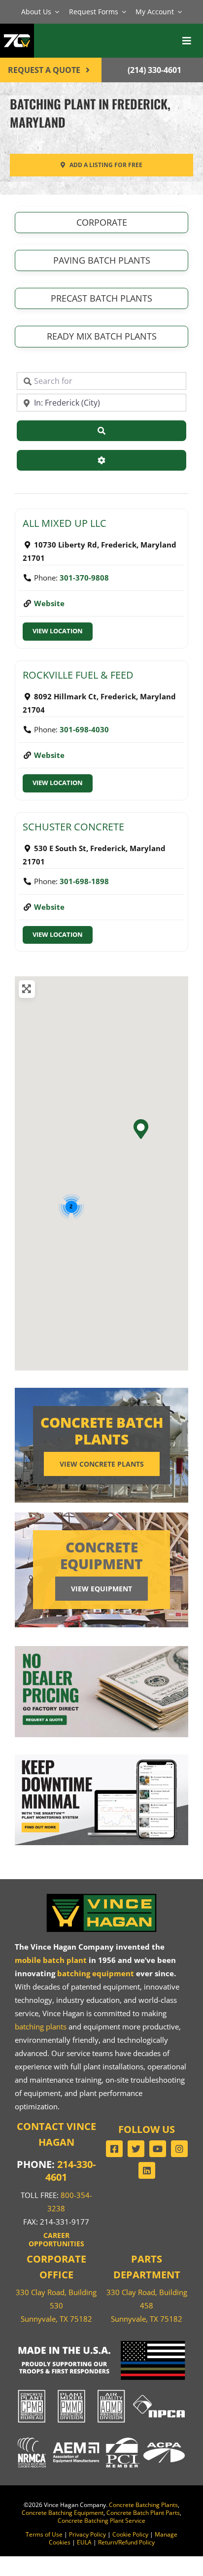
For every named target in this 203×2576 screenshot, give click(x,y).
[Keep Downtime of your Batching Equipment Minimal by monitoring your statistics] (101, 1758)
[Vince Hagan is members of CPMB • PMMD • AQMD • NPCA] (101, 2390)
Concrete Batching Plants (143, 2505)
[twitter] (136, 2149)
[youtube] (158, 2149)
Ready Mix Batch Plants (102, 336)
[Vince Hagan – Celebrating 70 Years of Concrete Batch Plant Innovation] (17, 30)
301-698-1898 (84, 881)
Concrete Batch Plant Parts (143, 2513)
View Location (58, 631)
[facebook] (114, 2149)
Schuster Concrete (73, 827)
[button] (140, 1129)
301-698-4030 (84, 729)
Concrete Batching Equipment (63, 2513)
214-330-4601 (70, 2171)
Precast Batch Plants (101, 298)
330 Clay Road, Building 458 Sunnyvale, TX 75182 (147, 2305)
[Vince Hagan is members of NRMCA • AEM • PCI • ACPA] (101, 2437)
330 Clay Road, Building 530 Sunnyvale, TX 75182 (56, 2305)
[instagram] (179, 2149)
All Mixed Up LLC (65, 523)
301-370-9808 (84, 578)
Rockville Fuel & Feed (78, 675)
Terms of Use (44, 2534)
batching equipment (96, 1973)
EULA (84, 2542)
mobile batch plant (51, 1960)
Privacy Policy (87, 2534)
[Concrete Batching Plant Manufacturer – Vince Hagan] (101, 1895)
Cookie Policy (130, 2534)
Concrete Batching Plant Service (101, 2521)
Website (49, 603)
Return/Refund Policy (126, 2542)
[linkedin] (147, 2170)
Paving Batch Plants (102, 260)
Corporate (102, 222)
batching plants (41, 2026)
